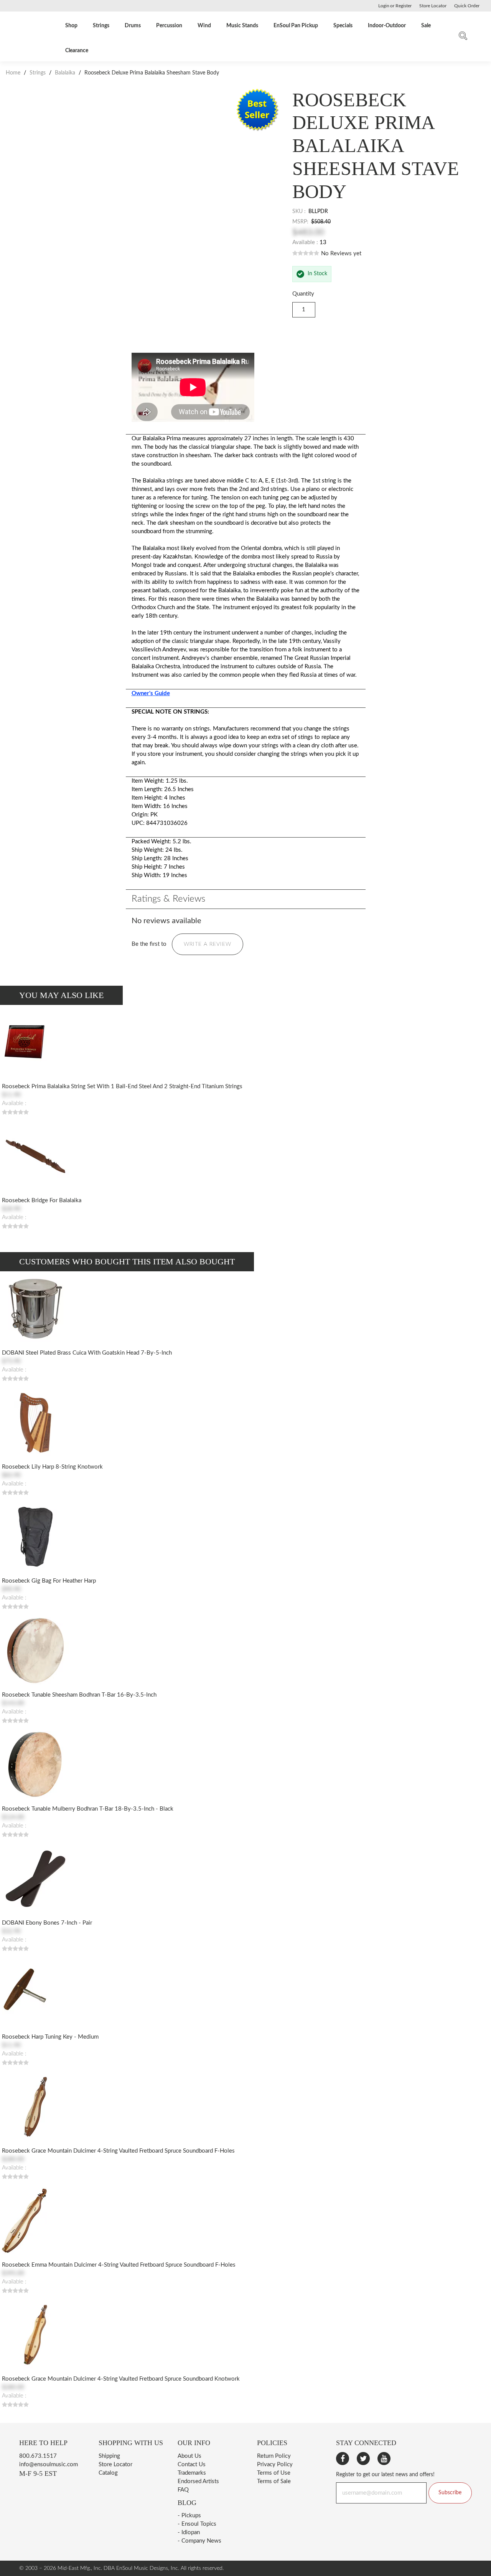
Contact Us (192, 2464)
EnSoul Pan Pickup (296, 26)
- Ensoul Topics (197, 2524)
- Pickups (189, 2516)
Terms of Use (274, 2473)
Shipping (109, 2456)
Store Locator (115, 2464)
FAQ (183, 2490)
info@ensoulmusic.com (49, 2464)
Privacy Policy (275, 2464)
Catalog (108, 2473)
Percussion (169, 26)
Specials (343, 26)
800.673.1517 (38, 2456)
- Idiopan (189, 2532)
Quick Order (467, 6)
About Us (189, 2456)
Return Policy (274, 2456)
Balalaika (65, 73)
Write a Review (208, 944)
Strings (101, 26)
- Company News (199, 2541)
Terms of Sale (274, 2481)
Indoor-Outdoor (387, 26)
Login (384, 6)
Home (14, 73)
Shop (71, 26)
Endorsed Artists (198, 2481)
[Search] (463, 37)
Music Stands (242, 26)
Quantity (303, 294)
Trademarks (192, 2473)
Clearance (77, 51)
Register (404, 6)
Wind (204, 26)
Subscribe (450, 2493)
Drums (133, 26)
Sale (426, 26)
